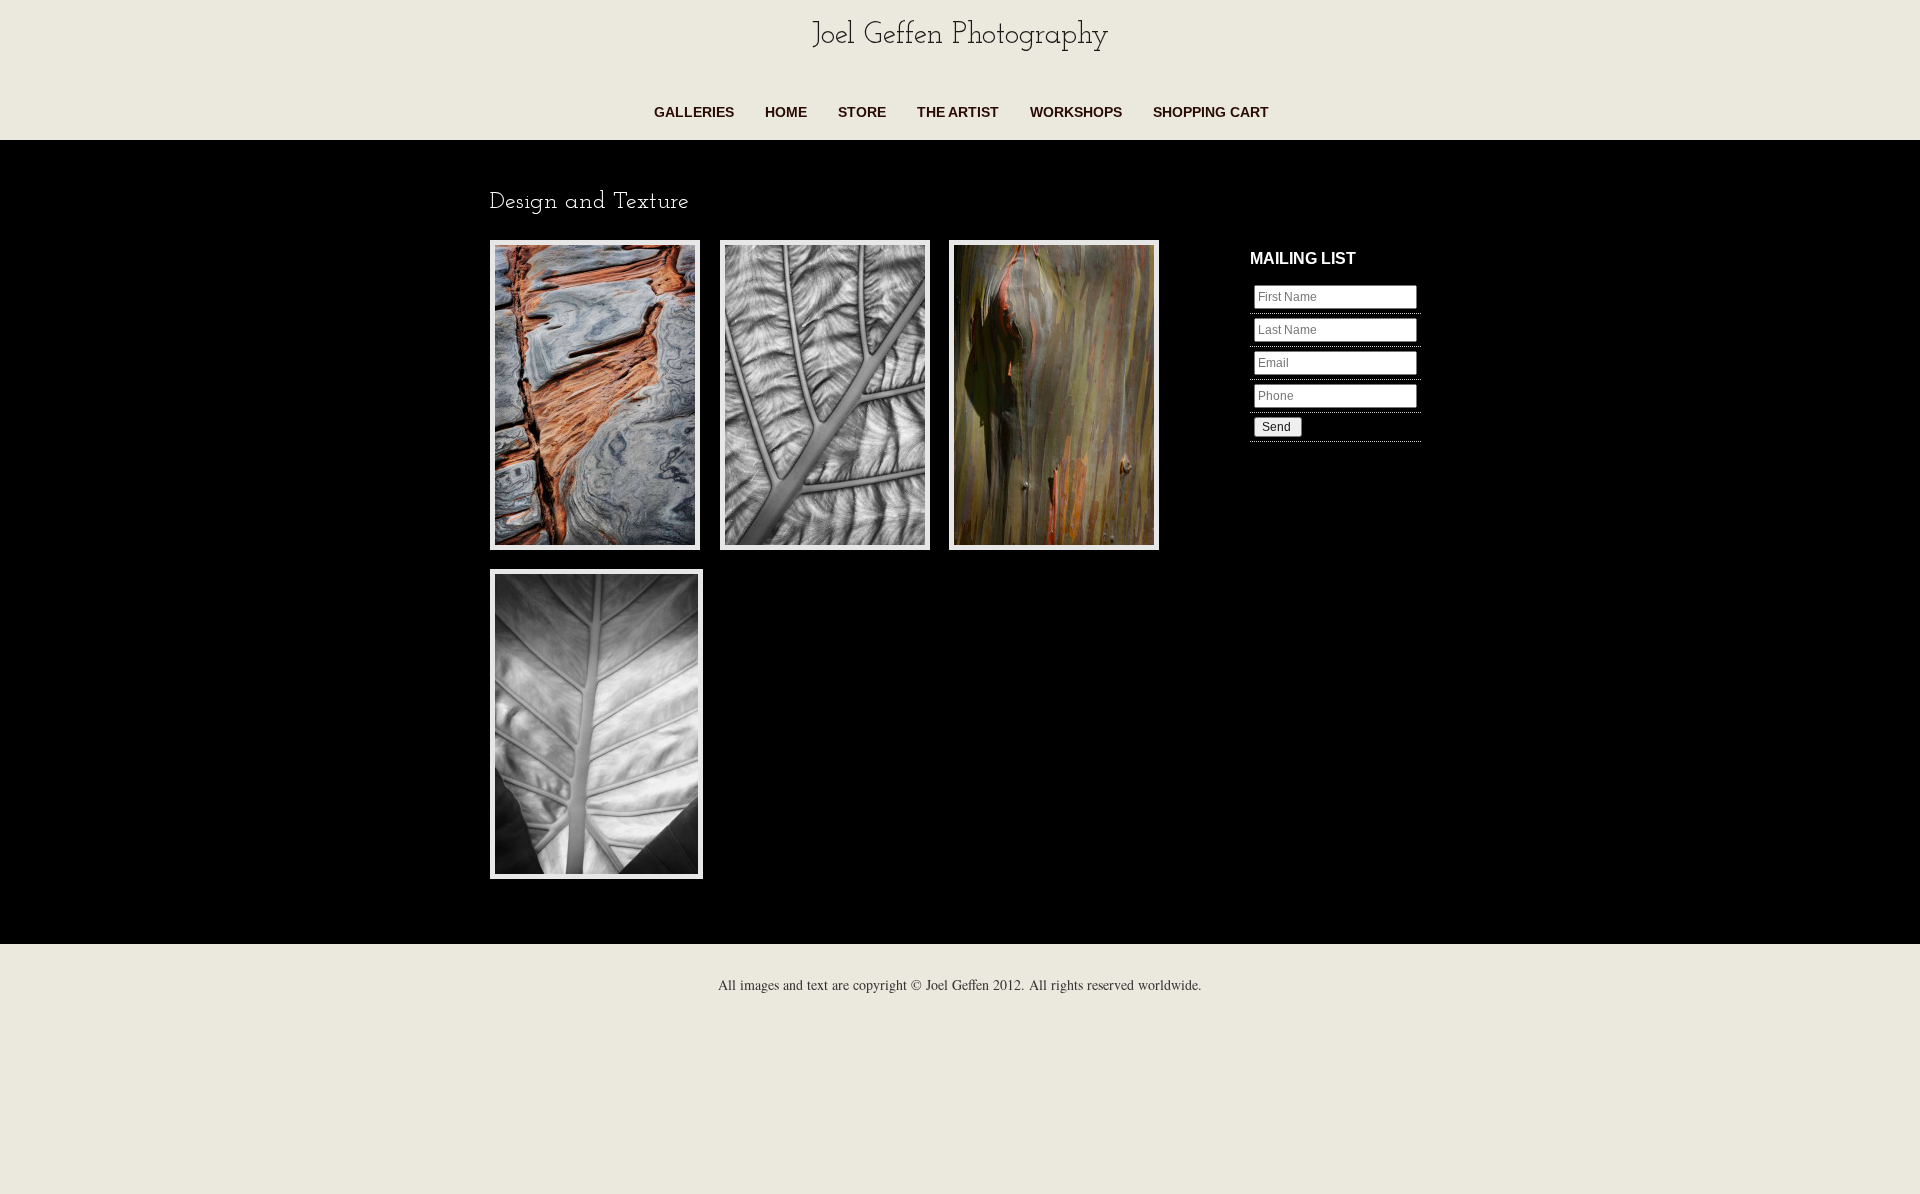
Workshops (1076, 112)
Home (786, 112)
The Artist (958, 112)
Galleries (694, 112)
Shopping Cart (1211, 112)
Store (862, 112)
